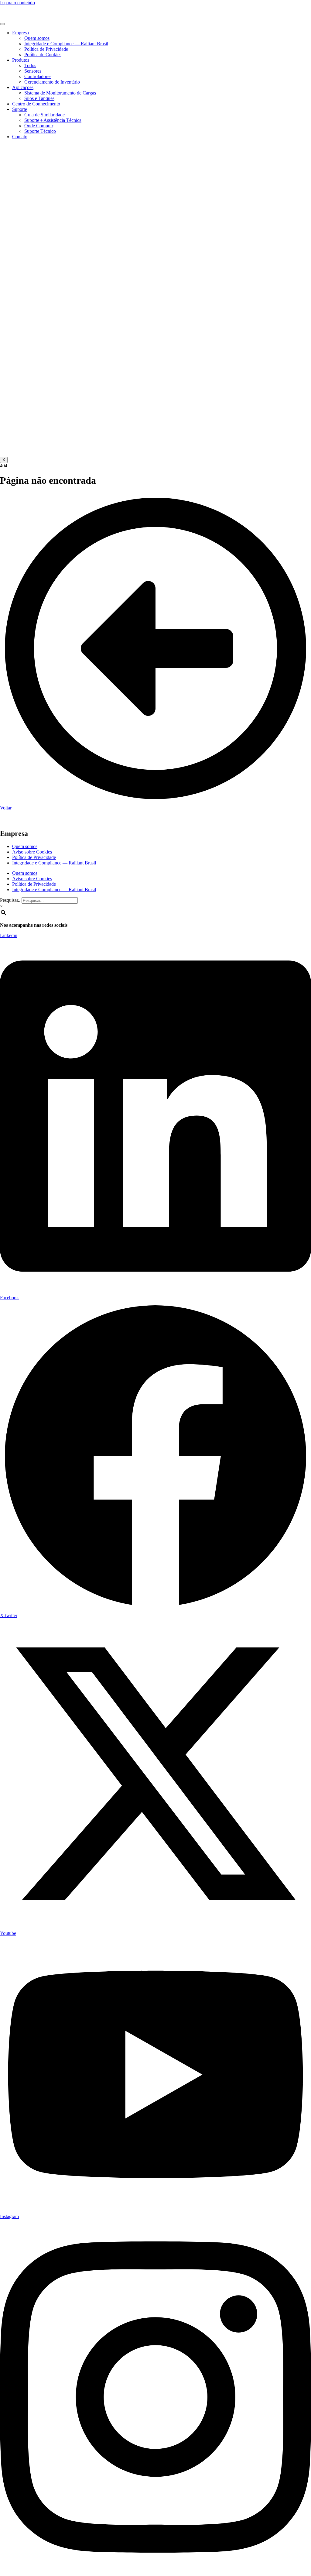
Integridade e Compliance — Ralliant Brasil (66, 44)
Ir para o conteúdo (17, 3)
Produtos (21, 60)
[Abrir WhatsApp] (296, 2561)
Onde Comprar (39, 126)
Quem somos (37, 38)
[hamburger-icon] (2, 24)
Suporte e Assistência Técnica (53, 120)
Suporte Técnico (40, 131)
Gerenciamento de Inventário (52, 82)
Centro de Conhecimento (36, 104)
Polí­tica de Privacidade (34, 857)
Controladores (38, 76)
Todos (30, 65)
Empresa (21, 33)
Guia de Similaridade (44, 115)
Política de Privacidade (46, 49)
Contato (20, 137)
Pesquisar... (11, 900)
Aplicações (23, 87)
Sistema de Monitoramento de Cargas (60, 93)
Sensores (33, 71)
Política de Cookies (43, 55)
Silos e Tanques (39, 98)
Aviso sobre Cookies (32, 852)
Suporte (20, 109)
